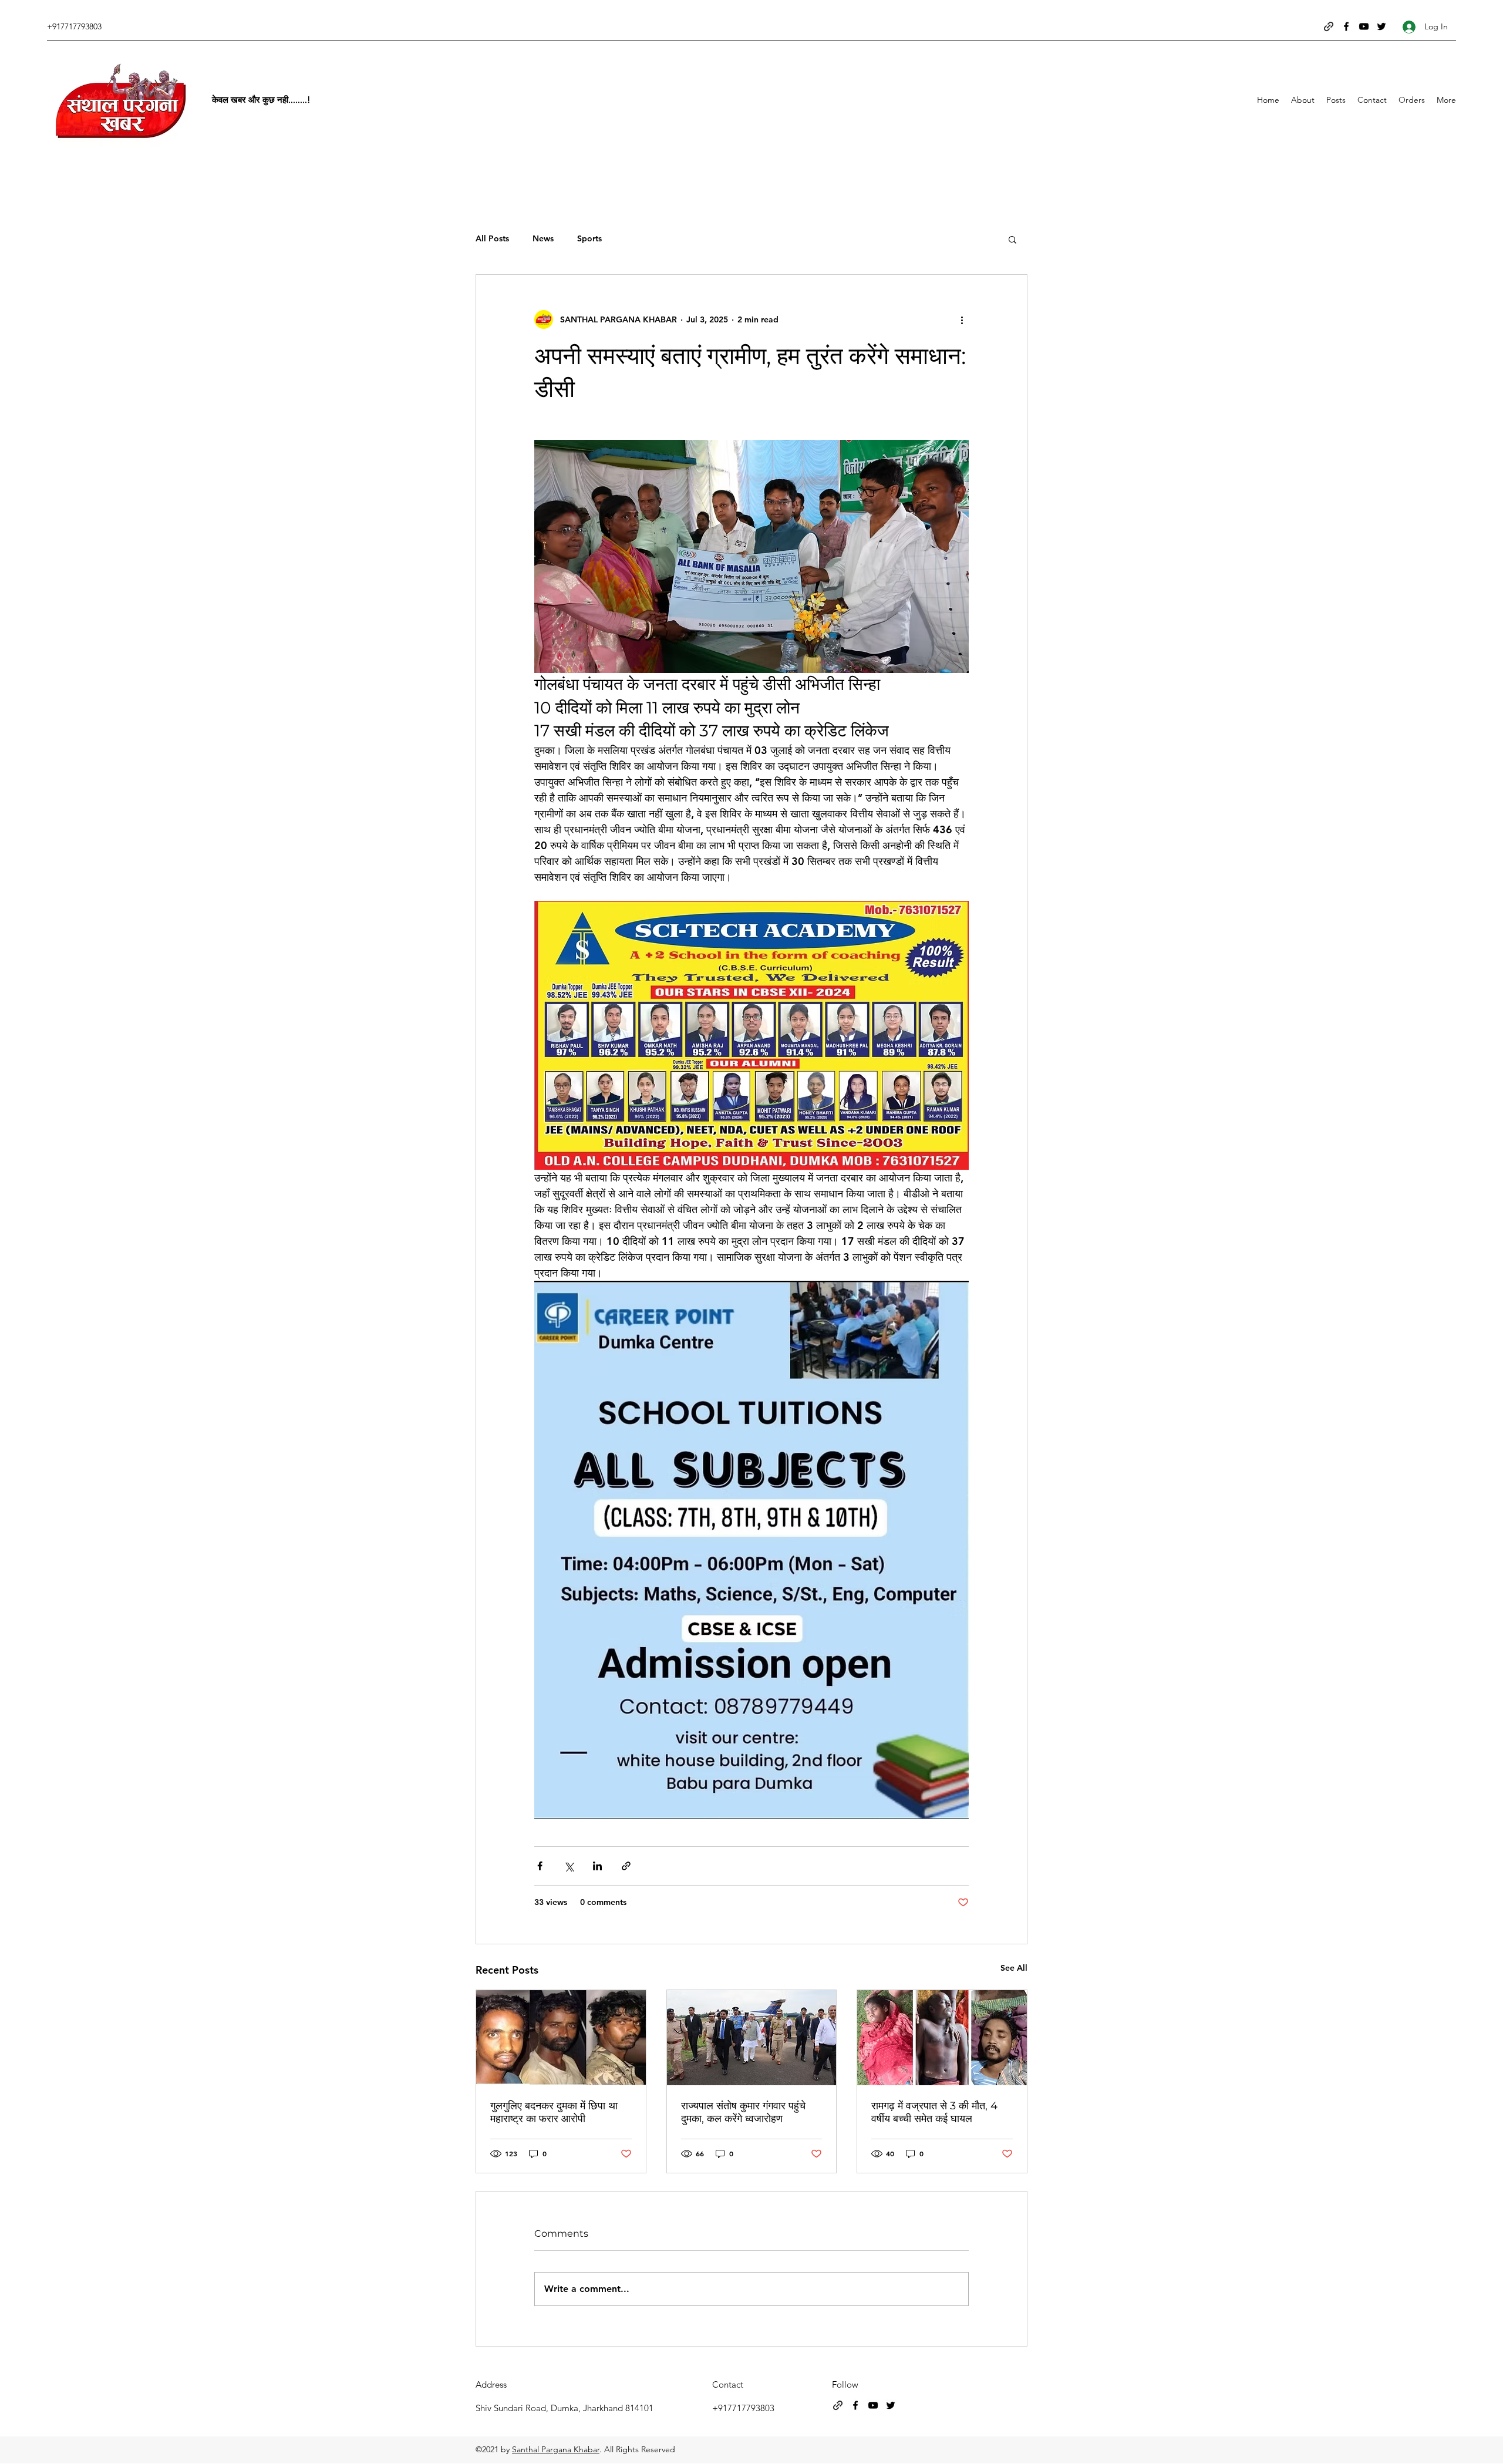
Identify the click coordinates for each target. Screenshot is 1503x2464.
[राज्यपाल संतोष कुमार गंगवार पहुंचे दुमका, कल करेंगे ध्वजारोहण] (752, 2038)
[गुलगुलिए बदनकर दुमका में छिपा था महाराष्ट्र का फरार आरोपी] (561, 2038)
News (543, 238)
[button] (1012, 239)
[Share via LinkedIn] (597, 1866)
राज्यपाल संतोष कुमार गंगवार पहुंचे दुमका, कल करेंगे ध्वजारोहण (743, 2112)
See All (1014, 1968)
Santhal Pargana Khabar (556, 2449)
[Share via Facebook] (540, 1866)
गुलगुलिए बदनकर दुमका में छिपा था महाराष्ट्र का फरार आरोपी (554, 2112)
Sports (589, 238)
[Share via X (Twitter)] (569, 1866)
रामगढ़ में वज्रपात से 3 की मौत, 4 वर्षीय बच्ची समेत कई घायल (934, 2112)
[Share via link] (626, 1866)
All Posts (492, 238)
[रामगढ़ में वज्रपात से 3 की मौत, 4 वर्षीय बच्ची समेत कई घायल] (942, 2038)
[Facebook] (1346, 26)
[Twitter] (1381, 26)
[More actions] (962, 319)
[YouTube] (1364, 26)
